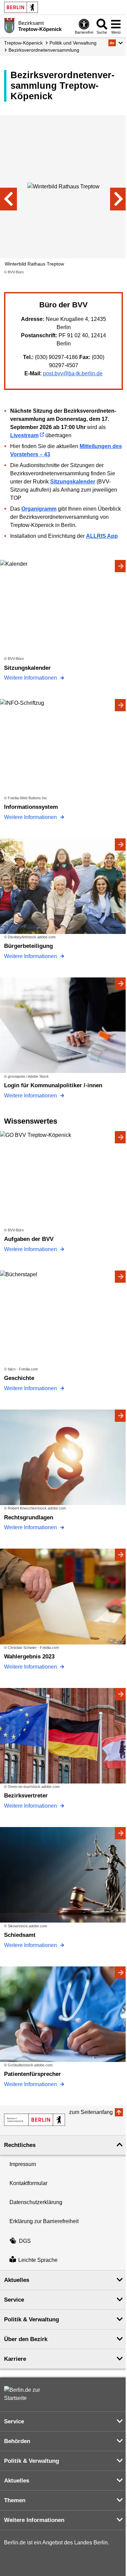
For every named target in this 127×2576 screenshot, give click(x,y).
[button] (116, 43)
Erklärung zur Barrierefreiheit (44, 2221)
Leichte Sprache (38, 2260)
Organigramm (39, 509)
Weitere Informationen (31, 678)
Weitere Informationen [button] (34, 2520)
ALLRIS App (102, 536)
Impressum (23, 2164)
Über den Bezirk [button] (26, 2339)
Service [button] (14, 2300)
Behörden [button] (17, 2441)
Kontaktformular (28, 2183)
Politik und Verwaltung (73, 43)
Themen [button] (15, 2500)
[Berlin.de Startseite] (21, 7)
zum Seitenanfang (91, 2112)
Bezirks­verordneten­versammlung (44, 50)
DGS (25, 2241)
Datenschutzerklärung (36, 2202)
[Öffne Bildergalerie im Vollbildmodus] (123, 272)
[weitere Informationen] (9, 25)
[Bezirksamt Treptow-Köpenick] (35, 2120)
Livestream (24, 435)
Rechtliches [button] (20, 2145)
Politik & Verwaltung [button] (31, 2319)
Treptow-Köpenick (23, 43)
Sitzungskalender (73, 482)
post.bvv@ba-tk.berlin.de (73, 373)
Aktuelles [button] (17, 2280)
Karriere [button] (15, 2359)
